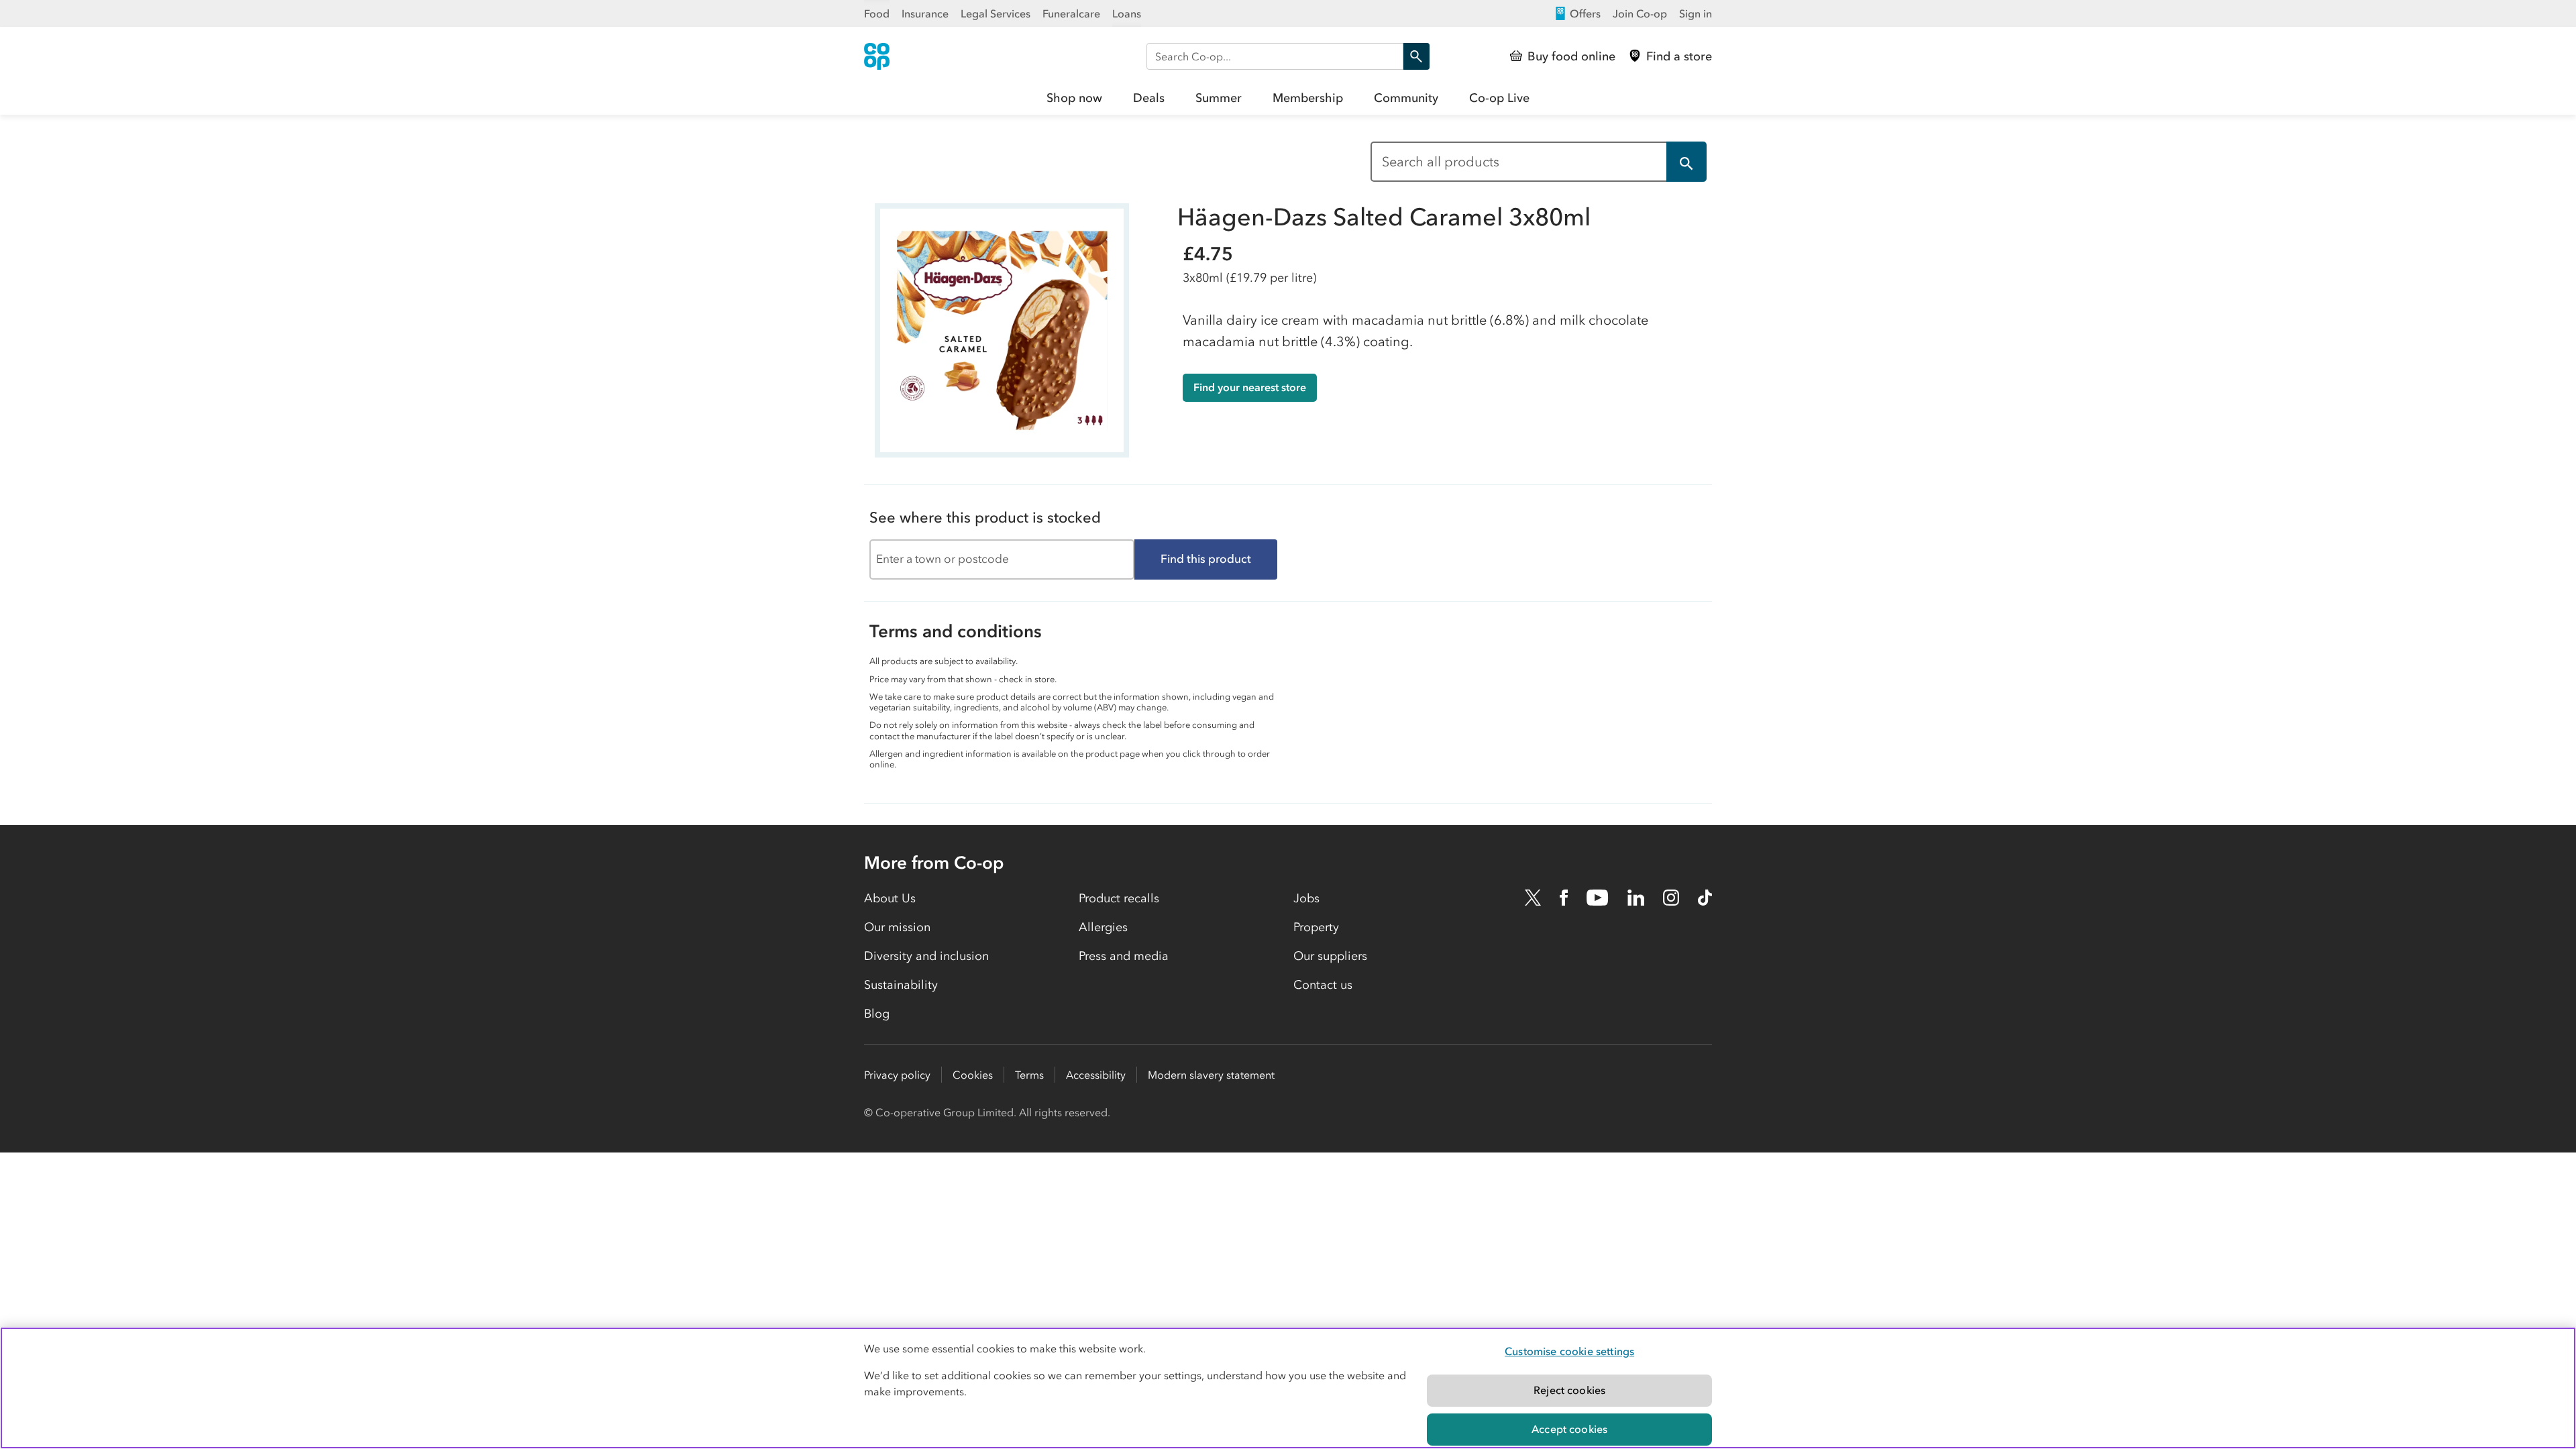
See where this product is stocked (985, 518)
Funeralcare (1071, 13)
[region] (1288, 1388)
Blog (877, 1014)
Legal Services (996, 13)
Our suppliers (1330, 956)
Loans (1127, 13)
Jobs (1306, 898)
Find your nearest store (1250, 387)
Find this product (1206, 559)
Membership (1308, 98)
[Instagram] (1671, 898)
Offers (1585, 13)
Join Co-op (1640, 13)
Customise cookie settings (1569, 1351)
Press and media (1124, 956)
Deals (1149, 98)
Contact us (1323, 985)
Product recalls (1119, 898)
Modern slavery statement (1211, 1075)
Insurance (925, 13)
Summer (1219, 98)
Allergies (1103, 927)
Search (1416, 56)
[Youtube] (1597, 898)
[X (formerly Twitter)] (1533, 898)
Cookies (973, 1075)
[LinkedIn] (1636, 898)
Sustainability (901, 985)
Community (1406, 98)
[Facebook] (1564, 898)
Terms (1029, 1075)
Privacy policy (897, 1075)
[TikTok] (1705, 898)
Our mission (897, 927)
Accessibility (1096, 1075)
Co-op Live (1499, 98)
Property (1316, 927)
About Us (890, 898)
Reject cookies (1569, 1390)
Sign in (1696, 13)
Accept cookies (1569, 1429)
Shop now (1074, 98)
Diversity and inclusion (926, 956)
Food (877, 13)
